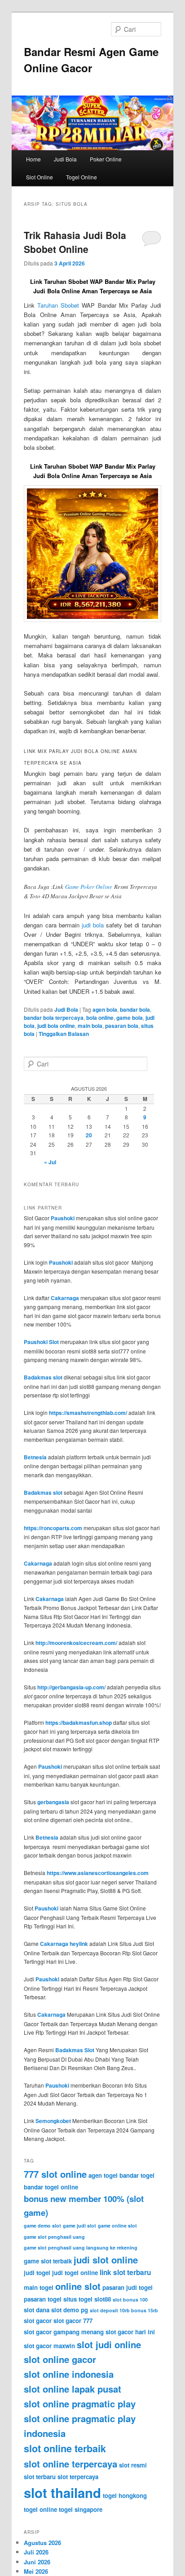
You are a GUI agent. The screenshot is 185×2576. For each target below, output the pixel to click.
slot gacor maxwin (49, 2346)
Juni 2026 (37, 2562)
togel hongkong (125, 2495)
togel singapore (81, 2509)
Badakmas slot (43, 1377)
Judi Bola (65, 159)
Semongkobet (53, 2121)
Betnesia (35, 1457)
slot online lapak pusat (73, 2389)
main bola (90, 1026)
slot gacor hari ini (130, 2332)
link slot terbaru (125, 2272)
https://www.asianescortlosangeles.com (98, 1873)
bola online (100, 1018)
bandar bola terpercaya (54, 1018)
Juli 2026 (36, 2552)
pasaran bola (122, 1026)
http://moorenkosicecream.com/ (76, 1643)
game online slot (117, 2226)
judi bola (93, 925)
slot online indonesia (69, 2374)
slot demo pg (70, 2310)
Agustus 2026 (42, 2543)
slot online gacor (60, 2359)
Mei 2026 (36, 2571)
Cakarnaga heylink (64, 1944)
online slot (78, 2286)
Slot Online (40, 177)
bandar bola (135, 1010)
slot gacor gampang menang (64, 2332)
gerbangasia (53, 1802)
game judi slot (79, 2226)
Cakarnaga (65, 1298)
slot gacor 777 (73, 2321)
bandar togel (137, 2175)
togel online (40, 2509)
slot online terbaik (65, 2448)
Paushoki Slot (41, 1342)
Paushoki (63, 1218)
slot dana (37, 2310)
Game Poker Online (89, 887)
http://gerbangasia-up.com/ (71, 1687)
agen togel (103, 2175)
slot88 (103, 2299)
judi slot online (106, 2260)
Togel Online (81, 177)
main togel (39, 2287)
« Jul (50, 1162)
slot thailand (62, 2493)
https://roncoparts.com (53, 1528)
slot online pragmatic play (80, 2404)
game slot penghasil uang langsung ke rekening (81, 2247)
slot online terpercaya (70, 2464)
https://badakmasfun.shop (79, 1723)
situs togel (78, 2299)
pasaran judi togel (128, 2287)
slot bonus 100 (130, 2300)
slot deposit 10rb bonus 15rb (124, 2310)
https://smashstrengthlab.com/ (88, 1413)
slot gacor (38, 2321)
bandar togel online (51, 2187)
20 (89, 1135)
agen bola (105, 1010)
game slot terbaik (48, 2261)
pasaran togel (43, 2299)
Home (33, 159)
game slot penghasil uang (54, 2237)
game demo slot (42, 2226)
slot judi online (109, 2344)
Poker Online (106, 159)
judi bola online (56, 1026)
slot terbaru (40, 2477)
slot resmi (133, 2465)
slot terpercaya (78, 2477)
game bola (130, 1018)
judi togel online (75, 2273)
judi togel (37, 2273)
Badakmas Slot (75, 2050)
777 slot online (55, 2174)
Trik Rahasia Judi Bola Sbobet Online (75, 242)
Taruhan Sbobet (58, 305)
